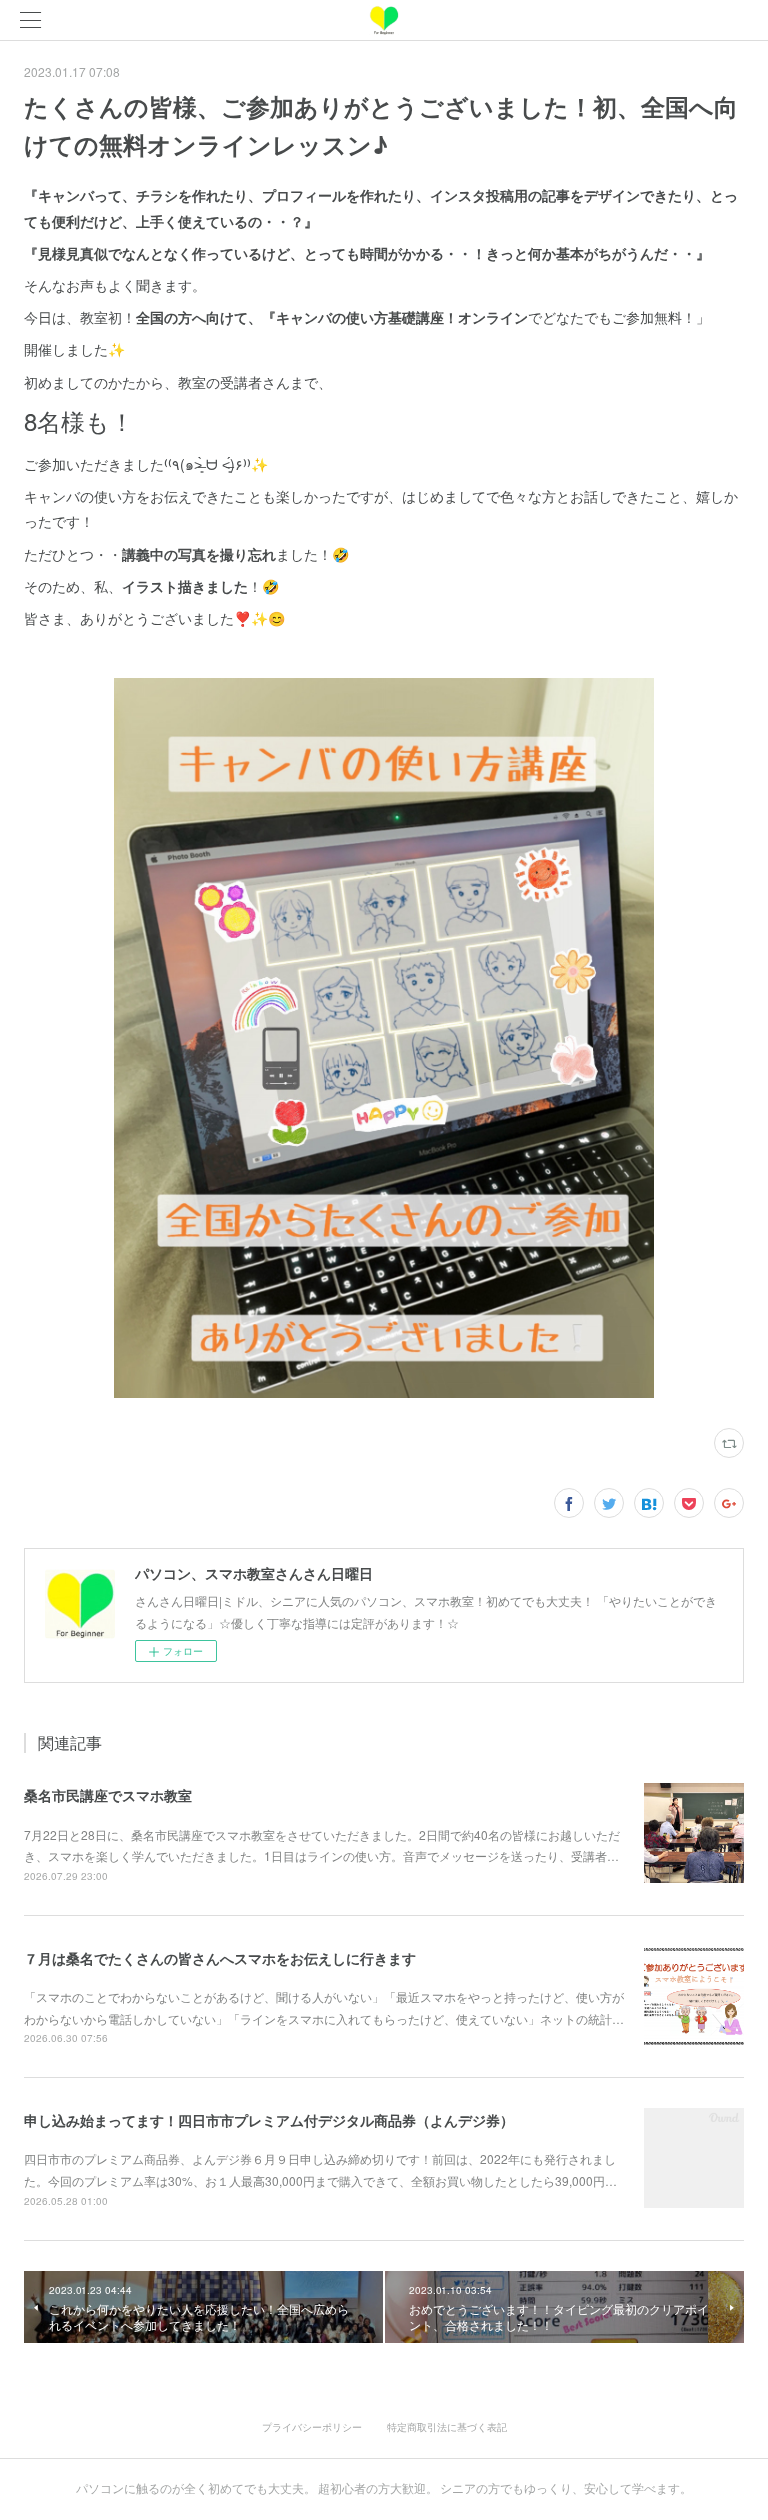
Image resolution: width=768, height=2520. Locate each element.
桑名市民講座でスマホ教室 (108, 1795)
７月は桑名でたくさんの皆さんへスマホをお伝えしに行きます (220, 1958)
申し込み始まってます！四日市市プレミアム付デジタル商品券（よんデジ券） (269, 2120)
